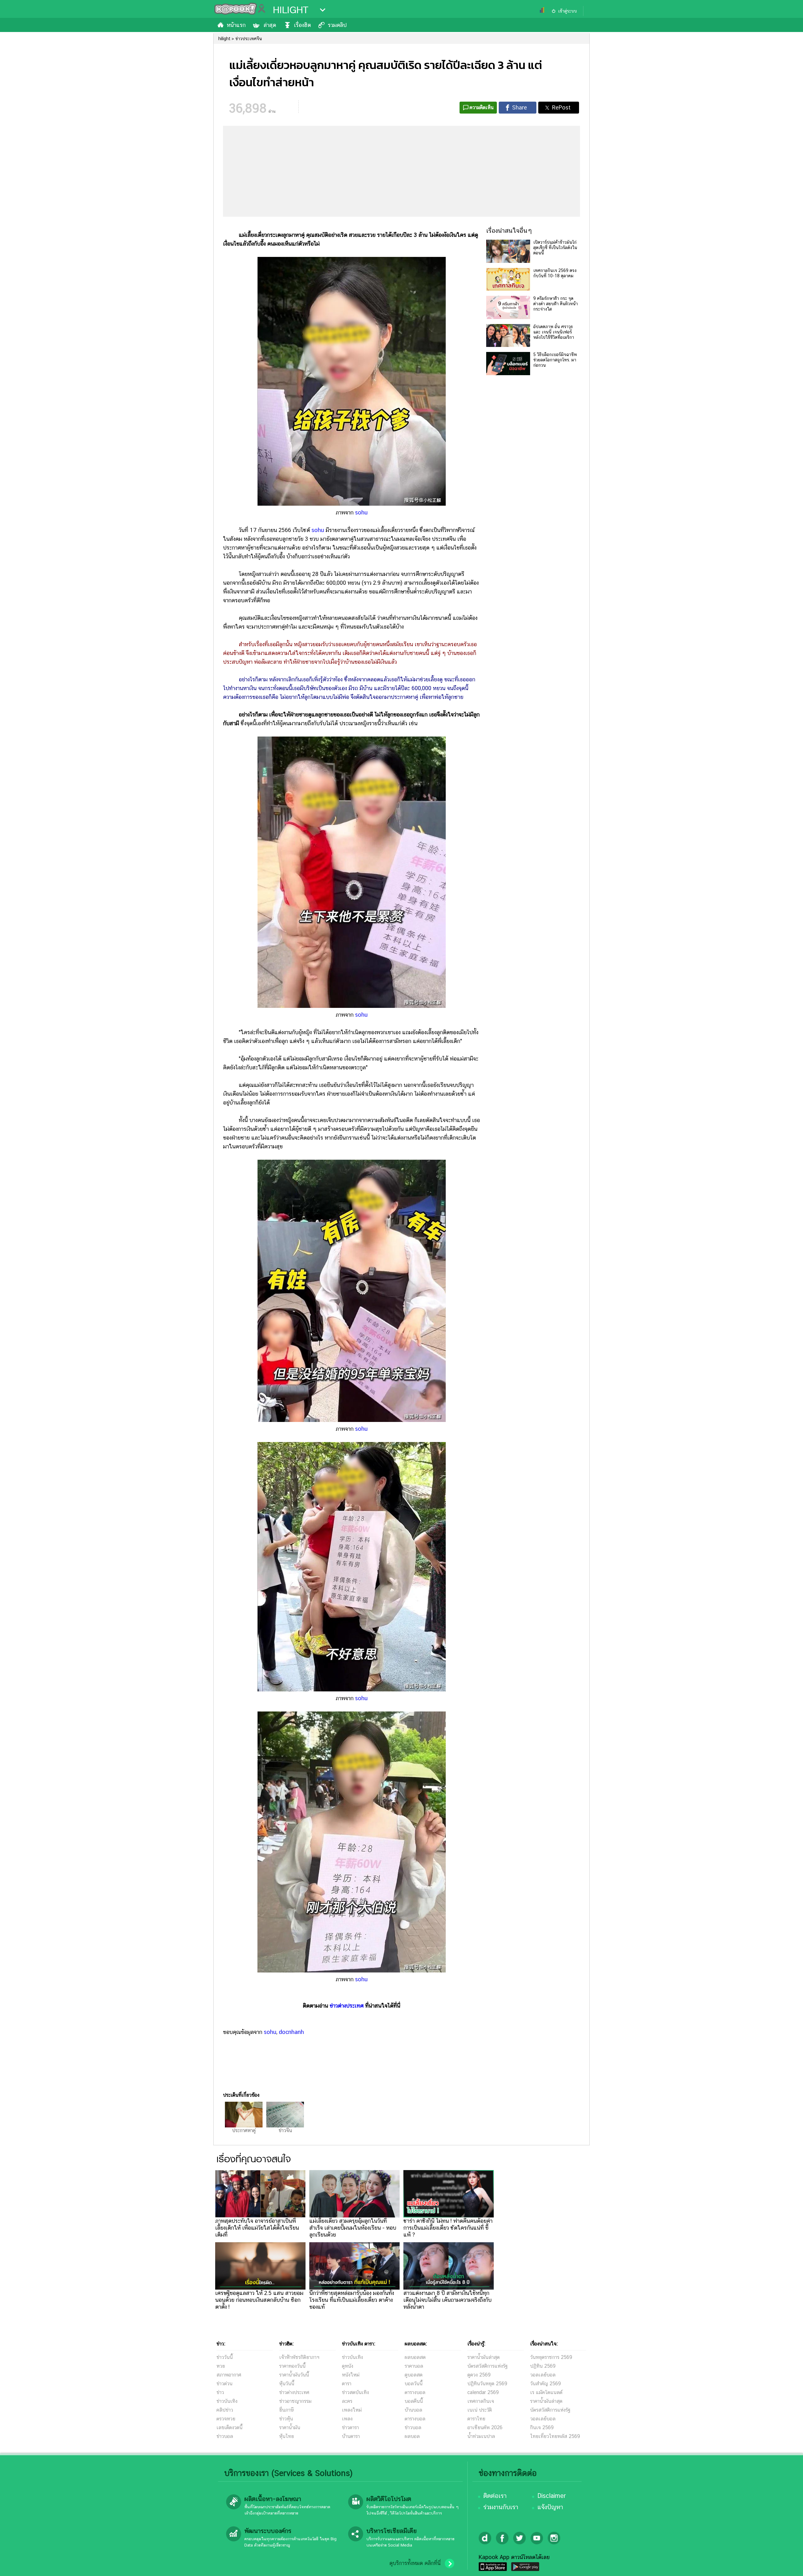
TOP (787, 2565)
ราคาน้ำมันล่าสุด (484, 2357)
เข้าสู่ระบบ (567, 11)
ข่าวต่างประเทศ (347, 2006)
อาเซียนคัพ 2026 (485, 2427)
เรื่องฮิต (302, 25)
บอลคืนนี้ (414, 2401)
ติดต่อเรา (495, 2496)
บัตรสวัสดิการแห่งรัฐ (487, 2366)
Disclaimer (552, 2496)
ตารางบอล (415, 2392)
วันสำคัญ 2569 (545, 2384)
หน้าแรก (236, 25)
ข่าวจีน (285, 2130)
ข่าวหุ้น (286, 2419)
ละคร (347, 2401)
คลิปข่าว (225, 2410)
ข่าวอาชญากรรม (295, 2401)
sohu (361, 512)
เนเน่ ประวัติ (480, 2410)
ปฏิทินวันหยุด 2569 (487, 2384)
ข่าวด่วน (224, 2384)
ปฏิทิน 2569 (543, 2366)
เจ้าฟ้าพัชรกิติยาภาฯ (299, 2357)
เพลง (347, 2419)
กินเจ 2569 (542, 2427)
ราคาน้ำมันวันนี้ (294, 2375)
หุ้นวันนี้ (287, 2384)
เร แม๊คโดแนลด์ (546, 2392)
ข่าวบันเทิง (227, 2401)
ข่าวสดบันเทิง (355, 2392)
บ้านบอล (413, 2410)
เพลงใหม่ (352, 2410)
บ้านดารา (351, 2436)
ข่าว (220, 2392)
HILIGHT (291, 10)
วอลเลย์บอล (543, 2375)
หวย (221, 2366)
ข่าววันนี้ (225, 2357)
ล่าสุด (270, 25)
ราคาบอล (414, 2366)
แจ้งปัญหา (550, 2507)
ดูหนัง (348, 2366)
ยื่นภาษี (286, 2410)
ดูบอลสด (414, 2375)
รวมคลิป (337, 25)
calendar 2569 (483, 2392)
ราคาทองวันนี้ (292, 2366)
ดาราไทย (476, 2419)
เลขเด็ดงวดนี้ (229, 2427)
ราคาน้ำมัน (290, 2427)
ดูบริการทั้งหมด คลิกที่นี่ (415, 2563)
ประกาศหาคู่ (244, 2130)
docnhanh (291, 2032)
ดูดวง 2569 (479, 2375)
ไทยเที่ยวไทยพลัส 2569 (555, 2436)
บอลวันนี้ (414, 2384)
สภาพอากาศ (229, 2375)
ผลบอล (412, 2436)
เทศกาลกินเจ (481, 2401)
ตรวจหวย (226, 2419)
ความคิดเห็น (482, 107)
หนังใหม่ (351, 2375)
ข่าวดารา (350, 2427)
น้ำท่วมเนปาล (481, 2436)
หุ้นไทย (287, 2436)
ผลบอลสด (415, 2357)
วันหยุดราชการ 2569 (551, 2357)
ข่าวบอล (225, 2436)
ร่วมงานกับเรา (501, 2507)
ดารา (347, 2384)
